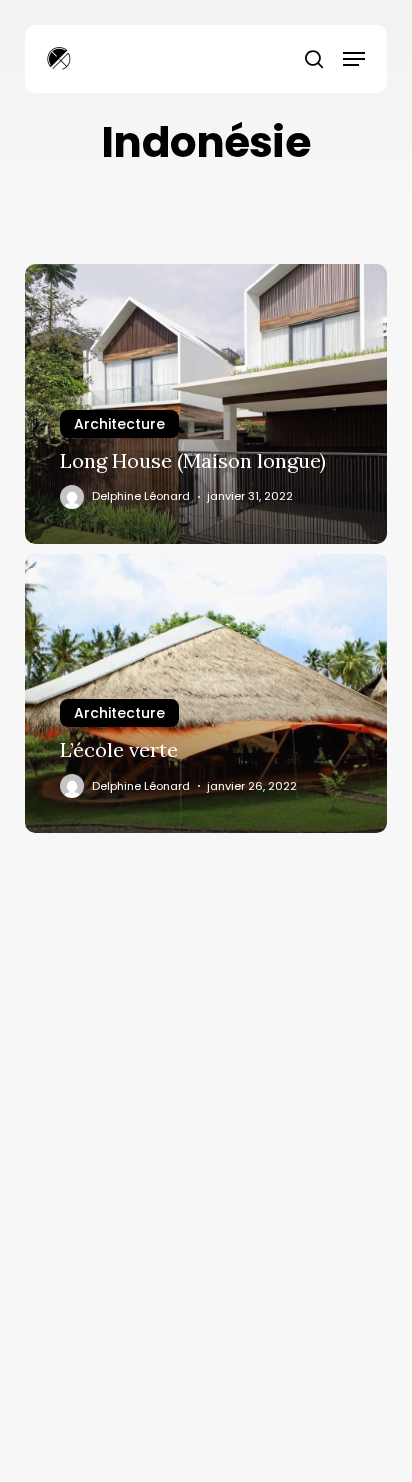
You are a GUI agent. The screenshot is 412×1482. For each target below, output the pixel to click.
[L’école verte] (206, 693)
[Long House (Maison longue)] (206, 403)
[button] (354, 59)
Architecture (119, 424)
